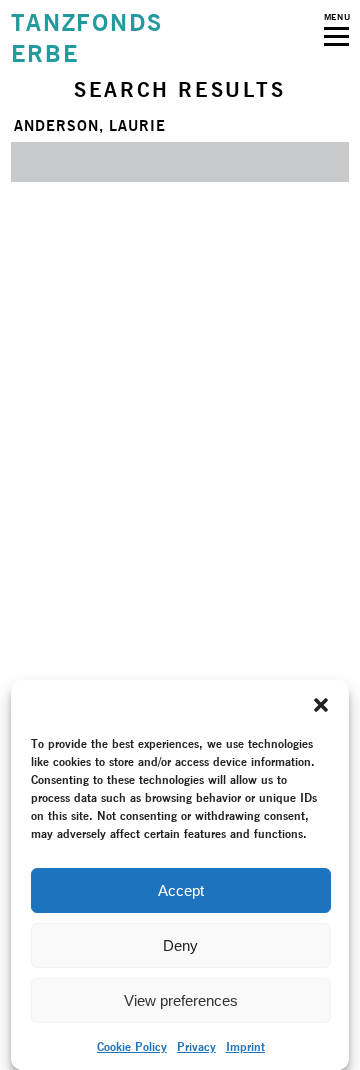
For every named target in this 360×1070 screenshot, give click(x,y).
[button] (321, 705)
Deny (180, 945)
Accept (181, 890)
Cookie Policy (132, 1046)
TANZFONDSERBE (87, 38)
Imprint (245, 1046)
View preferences (181, 1000)
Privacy (196, 1046)
